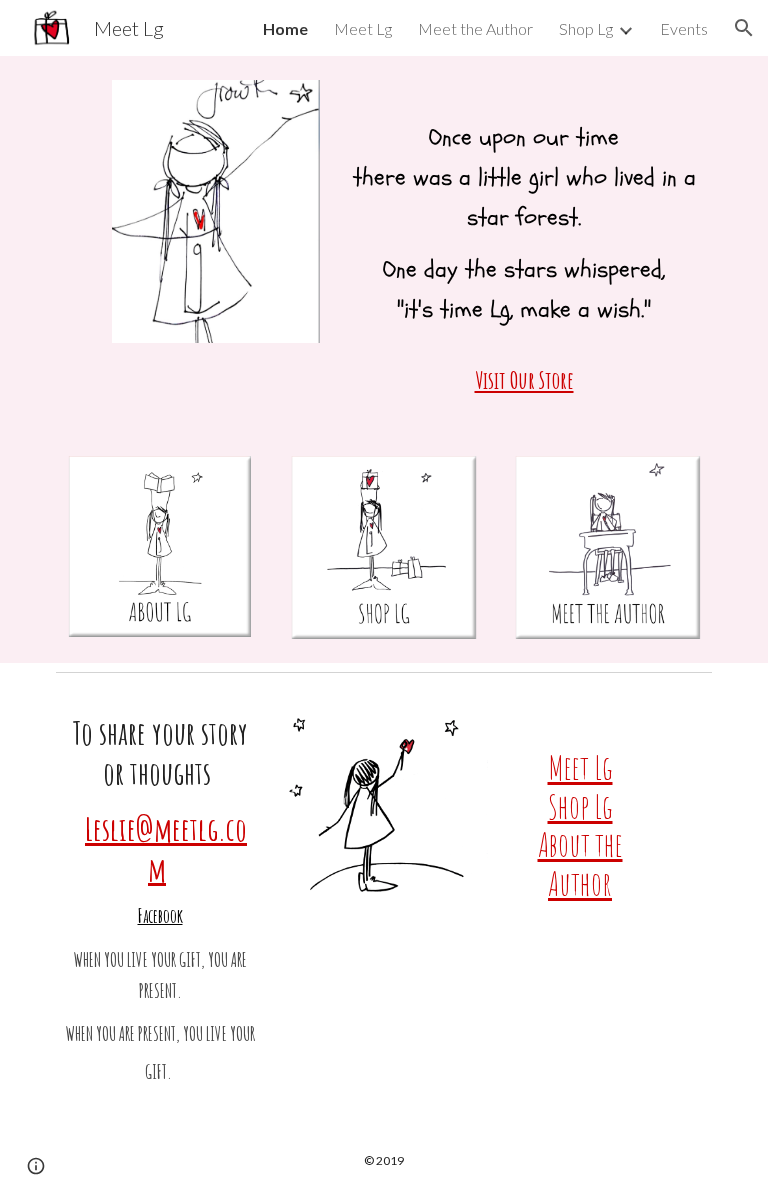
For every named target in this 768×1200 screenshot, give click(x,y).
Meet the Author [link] (475, 28)
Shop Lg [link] (586, 28)
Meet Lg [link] (363, 28)
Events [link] (684, 28)
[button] (744, 28)
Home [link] (285, 28)
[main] (523, 244)
